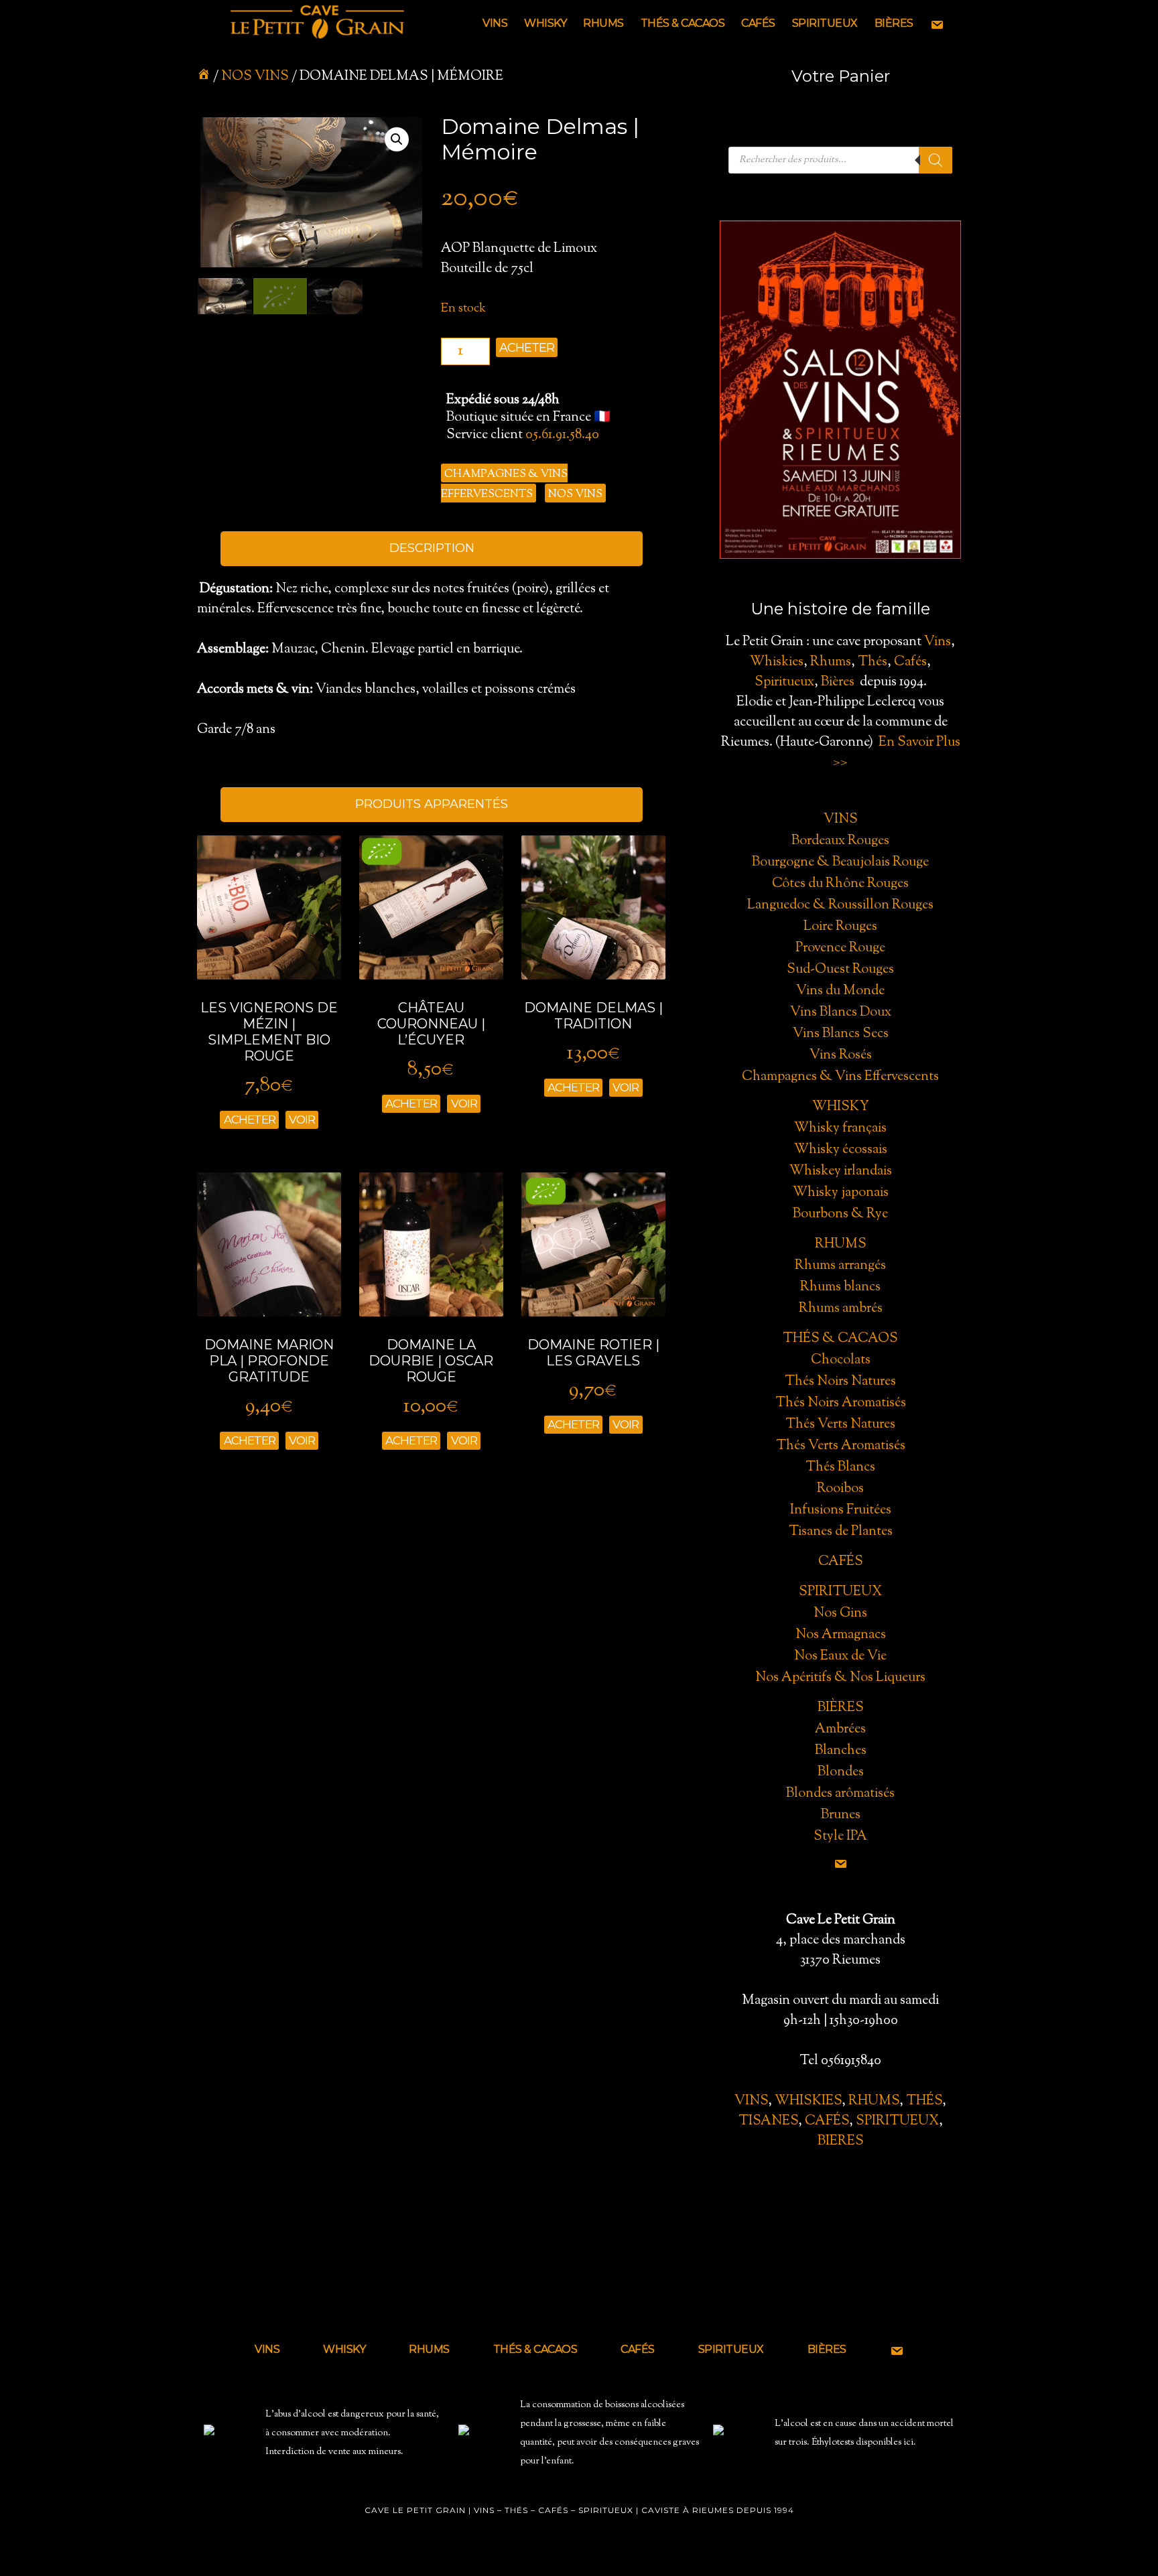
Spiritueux (784, 682)
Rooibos (840, 1489)
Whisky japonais (841, 1193)
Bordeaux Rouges (840, 841)
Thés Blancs (840, 1468)
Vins (938, 642)
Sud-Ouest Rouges (840, 970)
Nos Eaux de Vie (840, 1656)
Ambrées (840, 1730)
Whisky (841, 1107)
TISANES (768, 2121)
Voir (302, 1120)
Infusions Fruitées (841, 1510)
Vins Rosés (841, 1056)
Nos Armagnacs (841, 1635)
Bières (838, 682)
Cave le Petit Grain (318, 23)
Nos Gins (840, 1614)
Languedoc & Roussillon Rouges (840, 905)
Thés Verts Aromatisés (841, 1446)
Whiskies (777, 662)
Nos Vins (255, 77)
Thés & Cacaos (840, 1339)
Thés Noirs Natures (840, 1382)
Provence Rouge (840, 948)
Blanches (841, 1751)
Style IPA (840, 1837)
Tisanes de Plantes (841, 1532)
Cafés (910, 662)
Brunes (841, 1815)
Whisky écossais (841, 1150)
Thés (873, 662)
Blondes (841, 1772)
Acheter (527, 348)
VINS (751, 2101)
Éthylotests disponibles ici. (864, 2443)
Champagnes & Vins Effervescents (840, 1077)
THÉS (924, 2101)
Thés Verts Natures (840, 1425)
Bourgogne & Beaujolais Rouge (840, 863)
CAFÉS (827, 2121)
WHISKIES (808, 2101)
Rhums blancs (840, 1287)
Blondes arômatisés (840, 1794)
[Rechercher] (936, 160)
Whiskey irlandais (841, 1171)
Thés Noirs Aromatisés (841, 1403)
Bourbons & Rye (840, 1214)
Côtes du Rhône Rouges (840, 884)
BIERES (841, 2142)
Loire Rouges (840, 927)
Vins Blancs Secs (841, 1034)
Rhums (831, 662)
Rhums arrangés (840, 1266)
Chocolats (841, 1360)
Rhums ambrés (841, 1309)
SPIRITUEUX (897, 2121)
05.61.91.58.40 (562, 435)
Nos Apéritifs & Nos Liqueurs (840, 1678)
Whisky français (840, 1129)
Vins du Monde (840, 991)
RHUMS (874, 2101)
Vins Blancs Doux (841, 1013)
